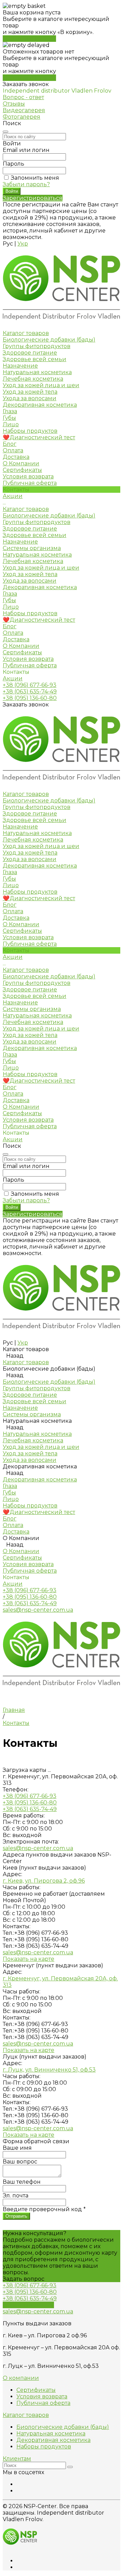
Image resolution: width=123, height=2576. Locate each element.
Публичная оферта (30, 483)
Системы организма (32, 548)
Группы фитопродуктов (37, 346)
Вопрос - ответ (23, 97)
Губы (9, 418)
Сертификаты (22, 470)
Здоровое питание (30, 353)
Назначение (20, 366)
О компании (21, 2378)
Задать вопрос (24, 2279)
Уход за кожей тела (30, 392)
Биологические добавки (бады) (49, 340)
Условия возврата (28, 476)
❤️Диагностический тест (39, 620)
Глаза (10, 411)
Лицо (11, 424)
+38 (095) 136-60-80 (30, 698)
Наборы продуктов (30, 431)
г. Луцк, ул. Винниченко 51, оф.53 (49, 2070)
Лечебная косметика (33, 379)
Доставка (16, 639)
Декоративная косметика (40, 405)
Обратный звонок (28, 2305)
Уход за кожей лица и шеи (41, 385)
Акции (13, 678)
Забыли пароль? (26, 184)
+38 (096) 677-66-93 (30, 685)
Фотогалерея (22, 117)
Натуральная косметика (37, 372)
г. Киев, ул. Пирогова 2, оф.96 (44, 1881)
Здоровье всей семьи (35, 359)
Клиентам (17, 2459)
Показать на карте (29, 1959)
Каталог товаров (26, 509)
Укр (23, 244)
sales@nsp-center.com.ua (38, 1610)
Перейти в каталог (29, 39)
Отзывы (14, 104)
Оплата (13, 633)
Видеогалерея (24, 110)
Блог (10, 626)
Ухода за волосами (30, 398)
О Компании (21, 646)
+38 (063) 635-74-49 (30, 691)
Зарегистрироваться (33, 198)
